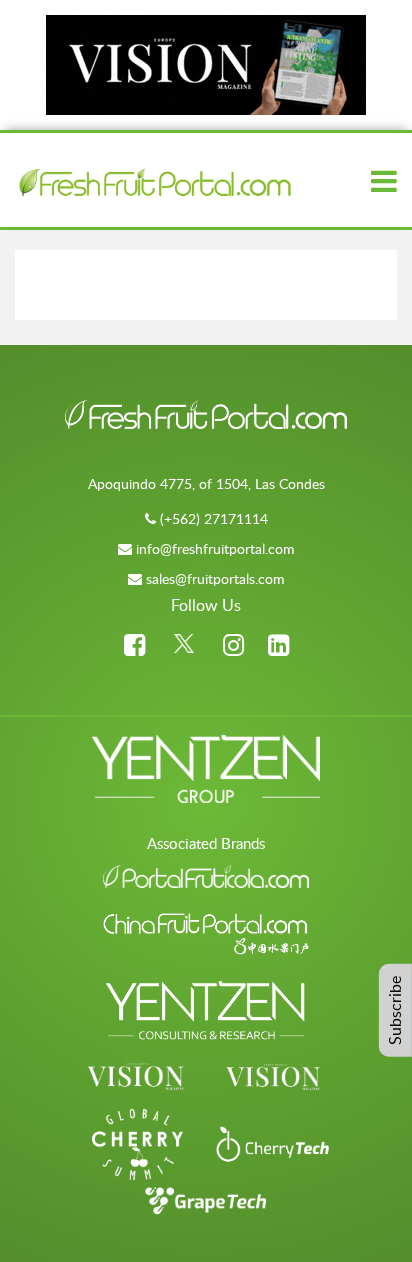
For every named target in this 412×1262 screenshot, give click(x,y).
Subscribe (395, 1009)
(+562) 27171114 (214, 518)
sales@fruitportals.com (215, 578)
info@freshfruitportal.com (215, 548)
